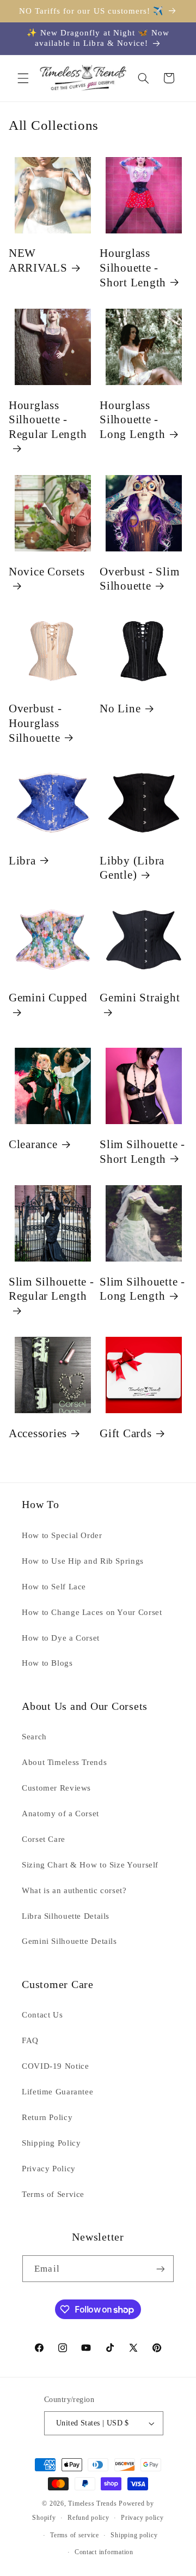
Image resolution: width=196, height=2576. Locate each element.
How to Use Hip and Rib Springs (83, 1561)
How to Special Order (62, 1535)
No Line (120, 708)
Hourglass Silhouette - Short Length (133, 268)
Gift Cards (126, 1433)
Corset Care (44, 1839)
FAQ (30, 2040)
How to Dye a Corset (61, 1638)
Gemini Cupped (48, 998)
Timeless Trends (92, 2503)
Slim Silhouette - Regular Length (51, 1289)
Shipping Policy (51, 2143)
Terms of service (75, 2535)
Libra (22, 861)
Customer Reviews (56, 1788)
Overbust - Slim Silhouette (139, 579)
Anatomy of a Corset (60, 1814)
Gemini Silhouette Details (69, 1941)
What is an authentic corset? (74, 1890)
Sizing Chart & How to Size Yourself (90, 1865)
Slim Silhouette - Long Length (142, 1289)
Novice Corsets (47, 572)
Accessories (38, 1433)
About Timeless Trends (64, 1762)
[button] (23, 78)
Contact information (104, 2552)
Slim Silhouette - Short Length (142, 1152)
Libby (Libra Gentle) (132, 868)
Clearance (33, 1144)
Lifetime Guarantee (57, 2092)
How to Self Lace (54, 1587)
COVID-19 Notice (55, 2066)
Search (34, 1737)
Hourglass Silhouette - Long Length (132, 420)
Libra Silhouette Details (66, 1916)
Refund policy (88, 2518)
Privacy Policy (49, 2169)
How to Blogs (47, 1663)
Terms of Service (53, 2194)
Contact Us (42, 2015)
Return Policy (47, 2117)
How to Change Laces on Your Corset (92, 1612)
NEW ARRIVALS (38, 260)
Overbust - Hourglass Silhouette (35, 723)
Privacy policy (142, 2518)
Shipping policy (134, 2535)
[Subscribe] (160, 2269)
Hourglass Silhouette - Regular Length (48, 420)
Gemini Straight (140, 998)
